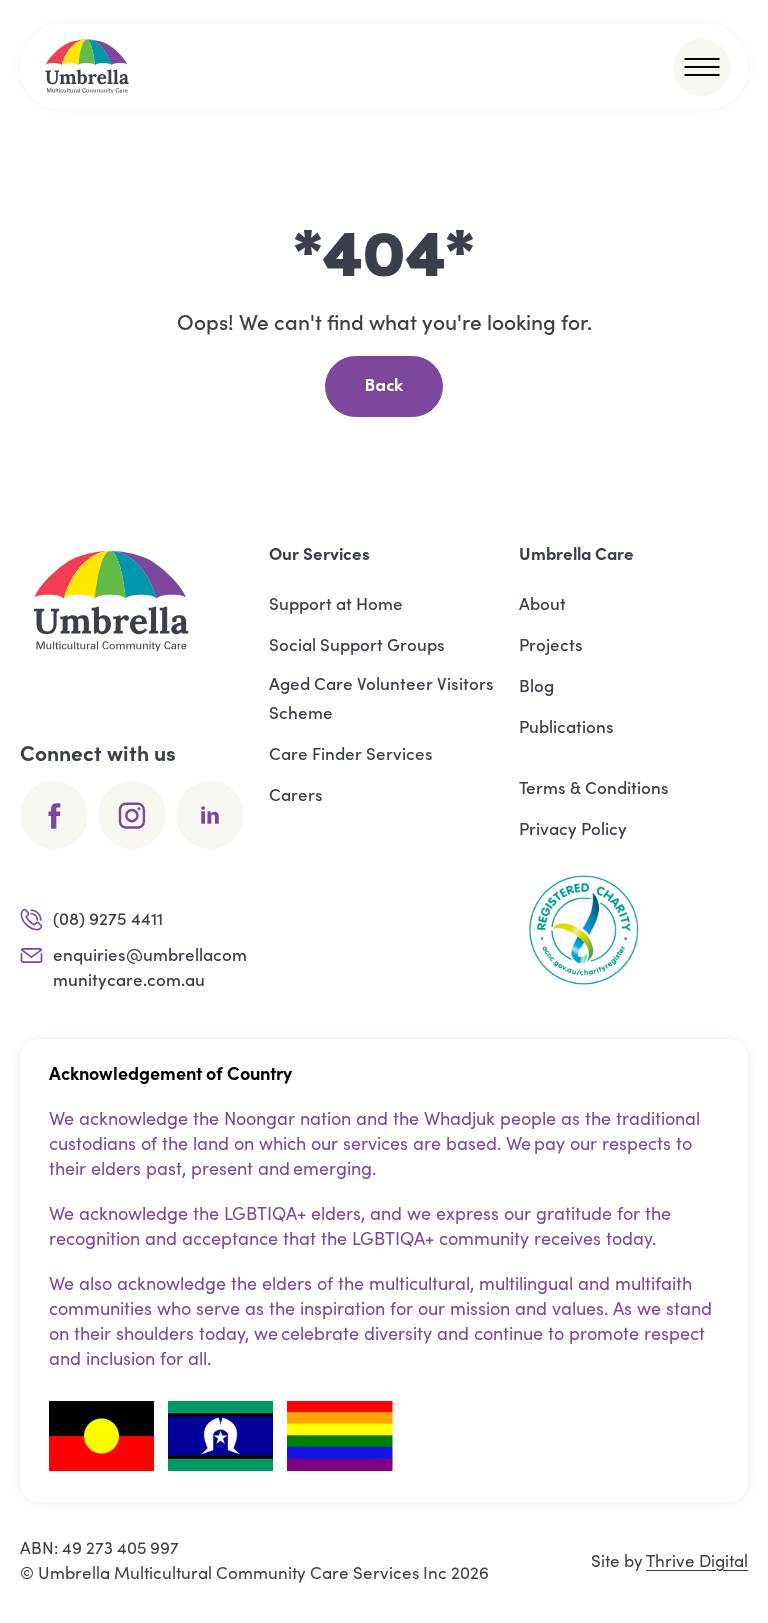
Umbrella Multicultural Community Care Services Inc (242, 1572)
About (542, 603)
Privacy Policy (573, 828)
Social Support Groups (357, 644)
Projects (551, 644)
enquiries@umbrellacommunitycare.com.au (150, 966)
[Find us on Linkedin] (210, 815)
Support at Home (336, 603)
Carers (296, 794)
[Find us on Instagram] (132, 815)
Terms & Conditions (594, 787)
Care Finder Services (351, 753)
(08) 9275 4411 (108, 918)
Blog (536, 685)
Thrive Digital (697, 1560)
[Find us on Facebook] (54, 815)
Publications (566, 726)
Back (384, 386)
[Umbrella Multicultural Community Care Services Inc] (87, 67)
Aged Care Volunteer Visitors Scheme (381, 697)
